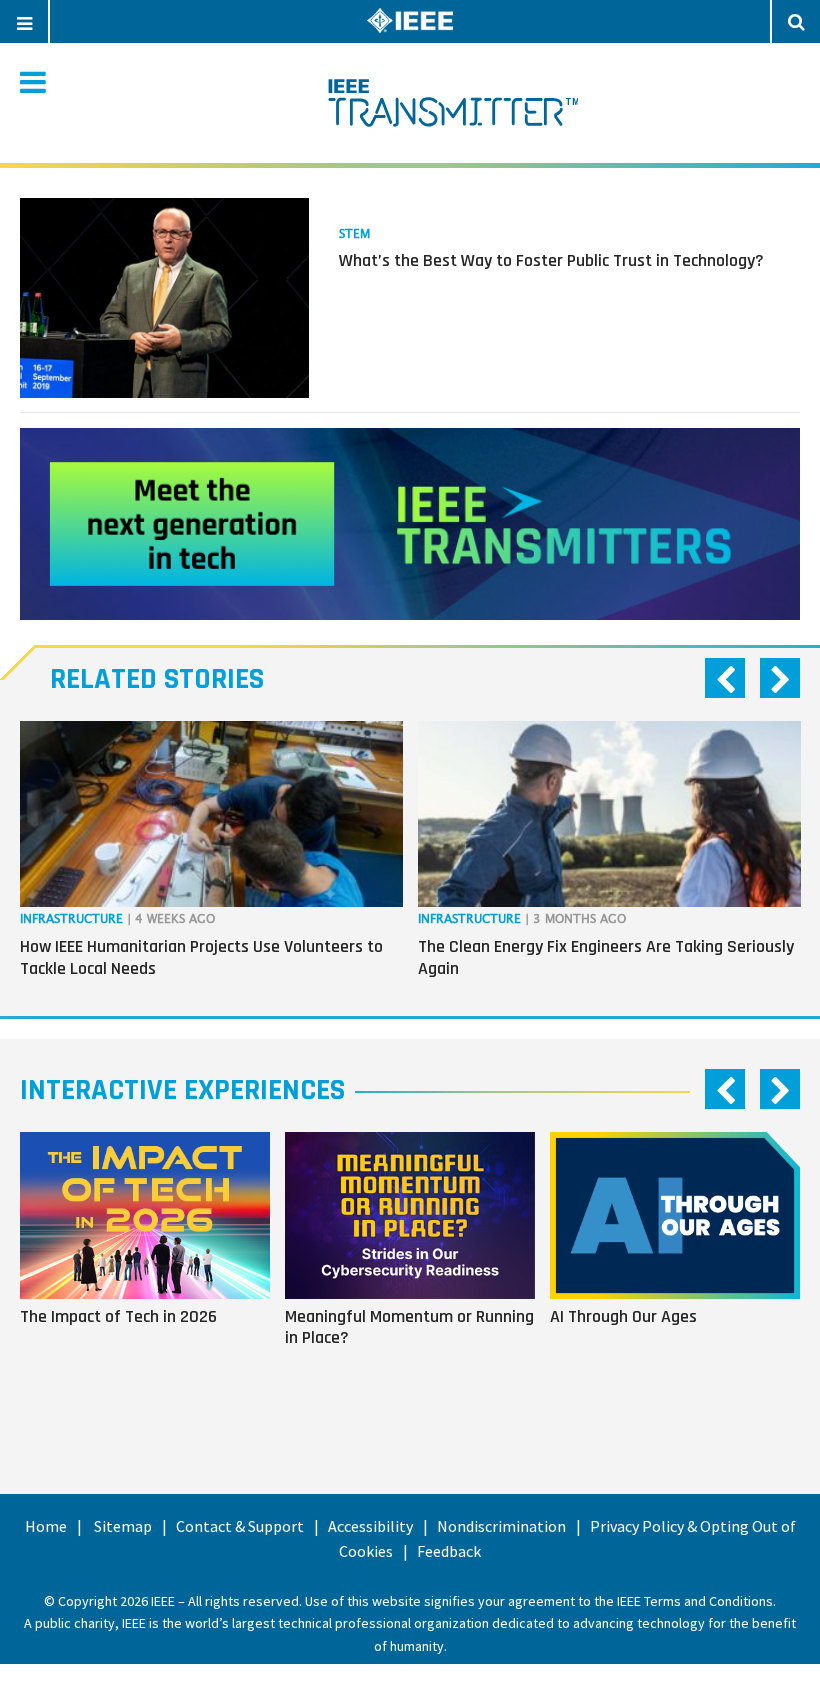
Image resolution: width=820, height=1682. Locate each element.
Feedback (449, 1551)
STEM (354, 234)
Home (46, 1526)
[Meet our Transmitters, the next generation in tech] (410, 524)
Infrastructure (71, 919)
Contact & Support (240, 1526)
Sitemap (123, 1526)
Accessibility (370, 1526)
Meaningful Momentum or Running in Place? (409, 1327)
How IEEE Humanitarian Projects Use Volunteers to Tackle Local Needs (201, 957)
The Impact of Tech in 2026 (118, 1316)
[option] (211, 853)
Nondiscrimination (501, 1526)
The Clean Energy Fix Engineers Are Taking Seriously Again (606, 957)
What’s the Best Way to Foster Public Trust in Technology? (551, 260)
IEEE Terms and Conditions (695, 1601)
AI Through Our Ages (623, 1316)
